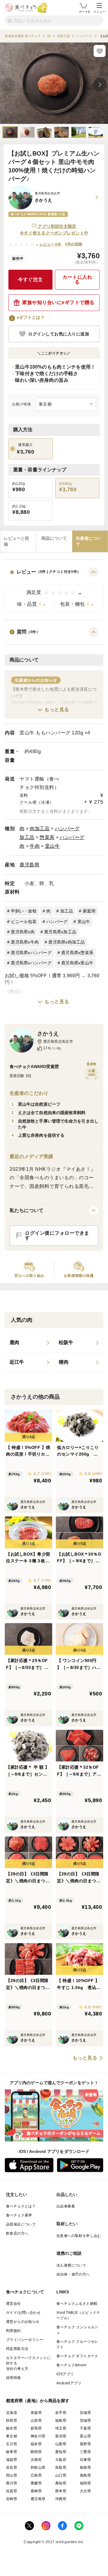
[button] (54, 590)
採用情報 (13, 2378)
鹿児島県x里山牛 (77, 963)
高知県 (61, 2483)
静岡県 (36, 2452)
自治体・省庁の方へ (73, 2274)
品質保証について (21, 2224)
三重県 (85, 2452)
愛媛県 (36, 2483)
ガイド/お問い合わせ (23, 2313)
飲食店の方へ (17, 2233)
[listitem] (29, 1343)
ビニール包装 (24, 922)
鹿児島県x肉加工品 (66, 942)
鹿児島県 (29, 865)
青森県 (36, 2413)
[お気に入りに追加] (100, 51)
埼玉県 (61, 2428)
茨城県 (85, 2420)
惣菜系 (47, 837)
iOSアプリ (65, 2374)
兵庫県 (85, 2460)
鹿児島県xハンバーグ (31, 953)
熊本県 (61, 2491)
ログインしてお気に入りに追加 (59, 334)
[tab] (18, 541)
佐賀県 (12, 2491)
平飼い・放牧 (24, 911)
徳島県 (85, 2475)
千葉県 (85, 2428)
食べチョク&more (71, 2365)
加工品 (27, 837)
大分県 (85, 2491)
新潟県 (61, 2436)
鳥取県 (61, 2468)
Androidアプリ (69, 2383)
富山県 (85, 2436)
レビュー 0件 (51, 244)
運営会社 (13, 2304)
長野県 (85, 2444)
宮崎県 (12, 2499)
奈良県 (12, 2468)
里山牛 (52, 846)
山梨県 (61, 2444)
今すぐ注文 (30, 280)
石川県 (12, 2444)
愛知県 (61, 2452)
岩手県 (61, 2413)
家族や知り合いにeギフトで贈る (58, 302)
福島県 (61, 2420)
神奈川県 (38, 2436)
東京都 (12, 2436)
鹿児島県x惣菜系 (77, 953)
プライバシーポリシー (25, 2340)
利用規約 (13, 2331)
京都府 (36, 2460)
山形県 (36, 2420)
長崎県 (36, 2491)
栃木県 (12, 2428)
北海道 (12, 2413)
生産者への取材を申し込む (79, 2236)
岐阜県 (12, 2452)
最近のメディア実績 (31, 1156)
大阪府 (61, 2460)
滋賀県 (12, 2460)
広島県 (36, 2475)
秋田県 (12, 2420)
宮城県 (85, 2413)
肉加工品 (40, 829)
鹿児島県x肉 (23, 932)
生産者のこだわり (29, 1093)
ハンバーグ (67, 829)
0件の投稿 (74, 244)
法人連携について (71, 2265)
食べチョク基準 (19, 2215)
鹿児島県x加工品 (60, 932)
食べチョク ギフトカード (77, 2356)
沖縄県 (61, 2499)
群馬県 (36, 2428)
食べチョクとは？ (21, 2206)
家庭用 (89, 911)
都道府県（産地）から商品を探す (38, 2401)
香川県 (12, 2483)
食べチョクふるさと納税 (77, 2304)
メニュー (99, 12)
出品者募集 (66, 2206)
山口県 (61, 2475)
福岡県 (85, 2483)
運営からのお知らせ (23, 2322)
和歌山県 (38, 2468)
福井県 (36, 2444)
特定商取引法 (17, 2349)
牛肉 (35, 846)
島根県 (85, 2468)
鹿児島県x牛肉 (25, 942)
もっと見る (57, 710)
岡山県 (12, 2475)
